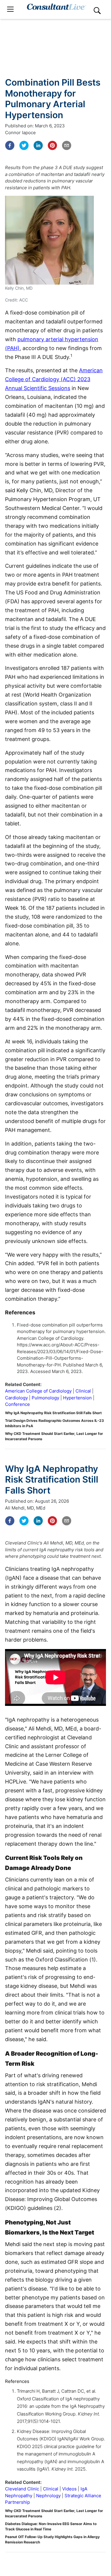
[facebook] (10, 145)
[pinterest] (52, 145)
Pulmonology (45, 1398)
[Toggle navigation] (10, 9)
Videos (69, 2489)
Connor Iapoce (20, 133)
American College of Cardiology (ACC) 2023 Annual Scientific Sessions (54, 379)
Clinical (83, 1391)
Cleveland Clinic (22, 2489)
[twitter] (24, 145)
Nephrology (48, 2496)
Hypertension (77, 1398)
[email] (67, 145)
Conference (17, 1404)
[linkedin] (38, 145)
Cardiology (16, 1398)
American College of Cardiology (38, 1391)
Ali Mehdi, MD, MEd (25, 1508)
